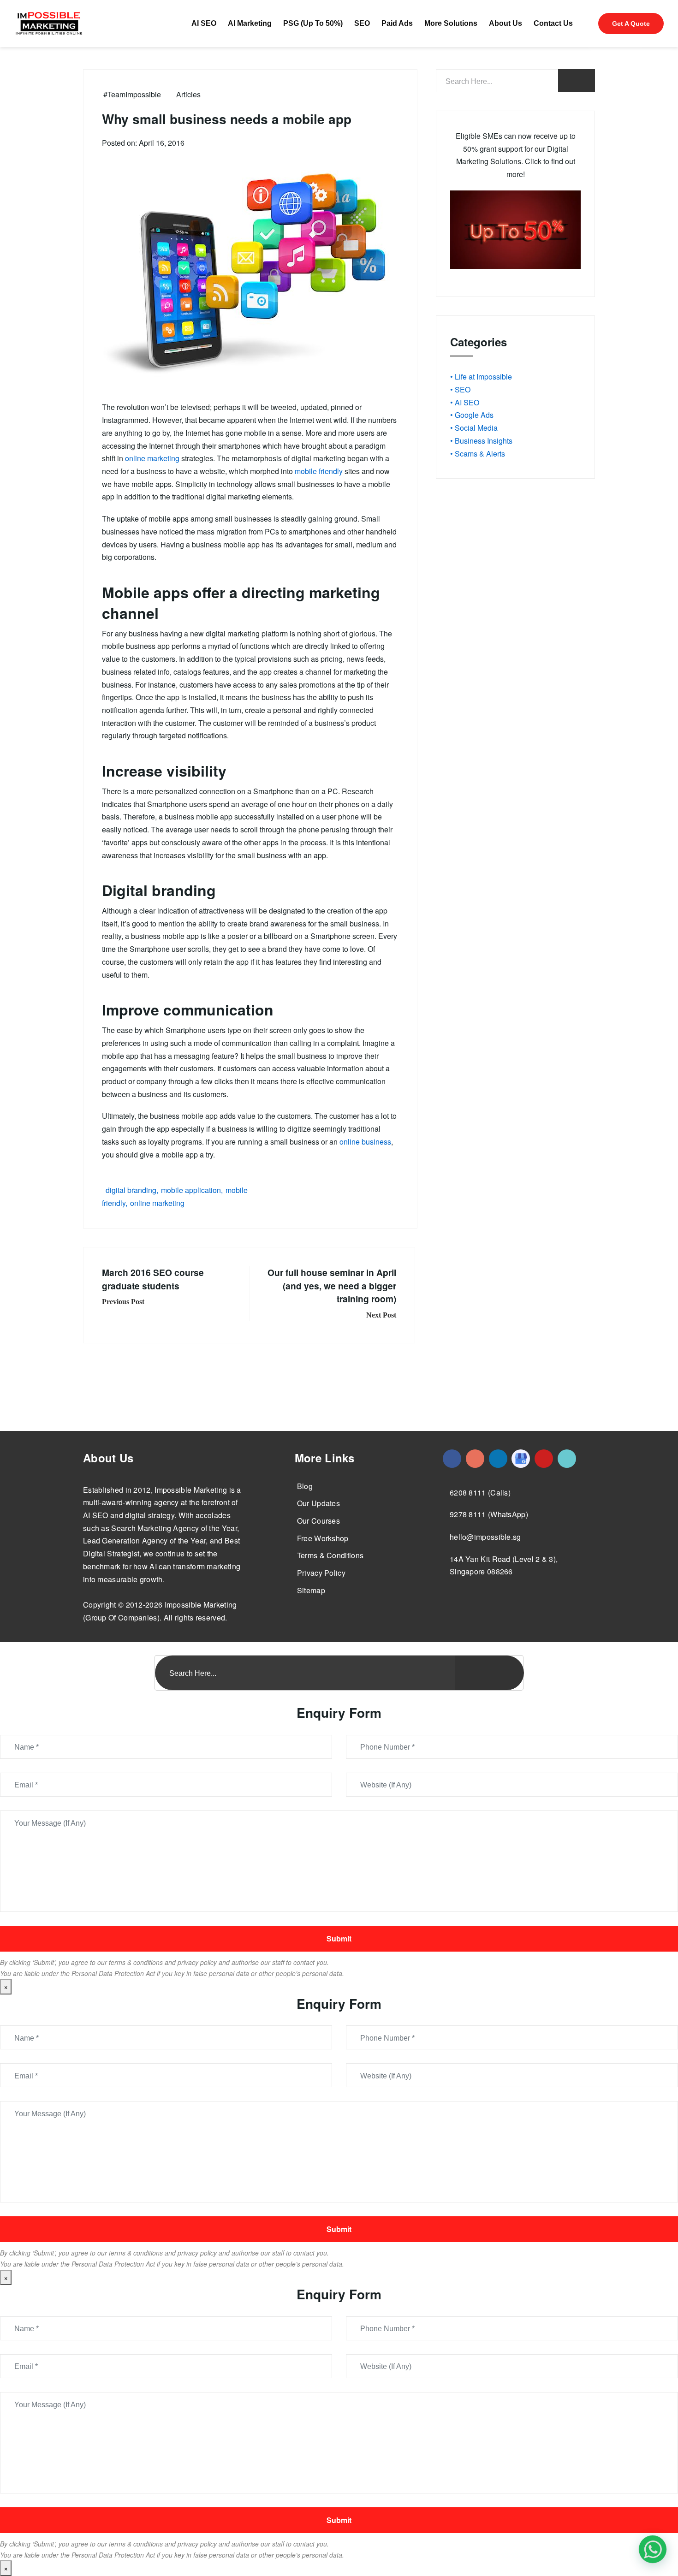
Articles (188, 94)
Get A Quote (631, 24)
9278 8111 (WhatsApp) (489, 1514)
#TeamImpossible (132, 94)
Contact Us (553, 23)
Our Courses (318, 1521)
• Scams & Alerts (478, 454)
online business (365, 1142)
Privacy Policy (321, 1573)
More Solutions (451, 23)
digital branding (131, 1190)
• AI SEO (465, 402)
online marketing (152, 458)
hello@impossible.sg (485, 1537)
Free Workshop (323, 1538)
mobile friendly (319, 471)
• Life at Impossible (481, 377)
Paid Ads (397, 23)
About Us (506, 23)
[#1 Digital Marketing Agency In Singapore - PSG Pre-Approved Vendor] (452, 1459)
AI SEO (204, 23)
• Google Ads (472, 415)
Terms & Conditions (330, 1555)
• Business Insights (481, 441)
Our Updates (318, 1503)
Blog (305, 1486)
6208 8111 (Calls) (480, 1493)
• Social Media (474, 428)
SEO (362, 23)
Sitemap (311, 1590)
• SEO (460, 389)
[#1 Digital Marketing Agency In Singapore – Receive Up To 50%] (653, 2549)
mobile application (191, 1190)
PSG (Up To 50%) (313, 23)
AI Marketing (250, 23)
